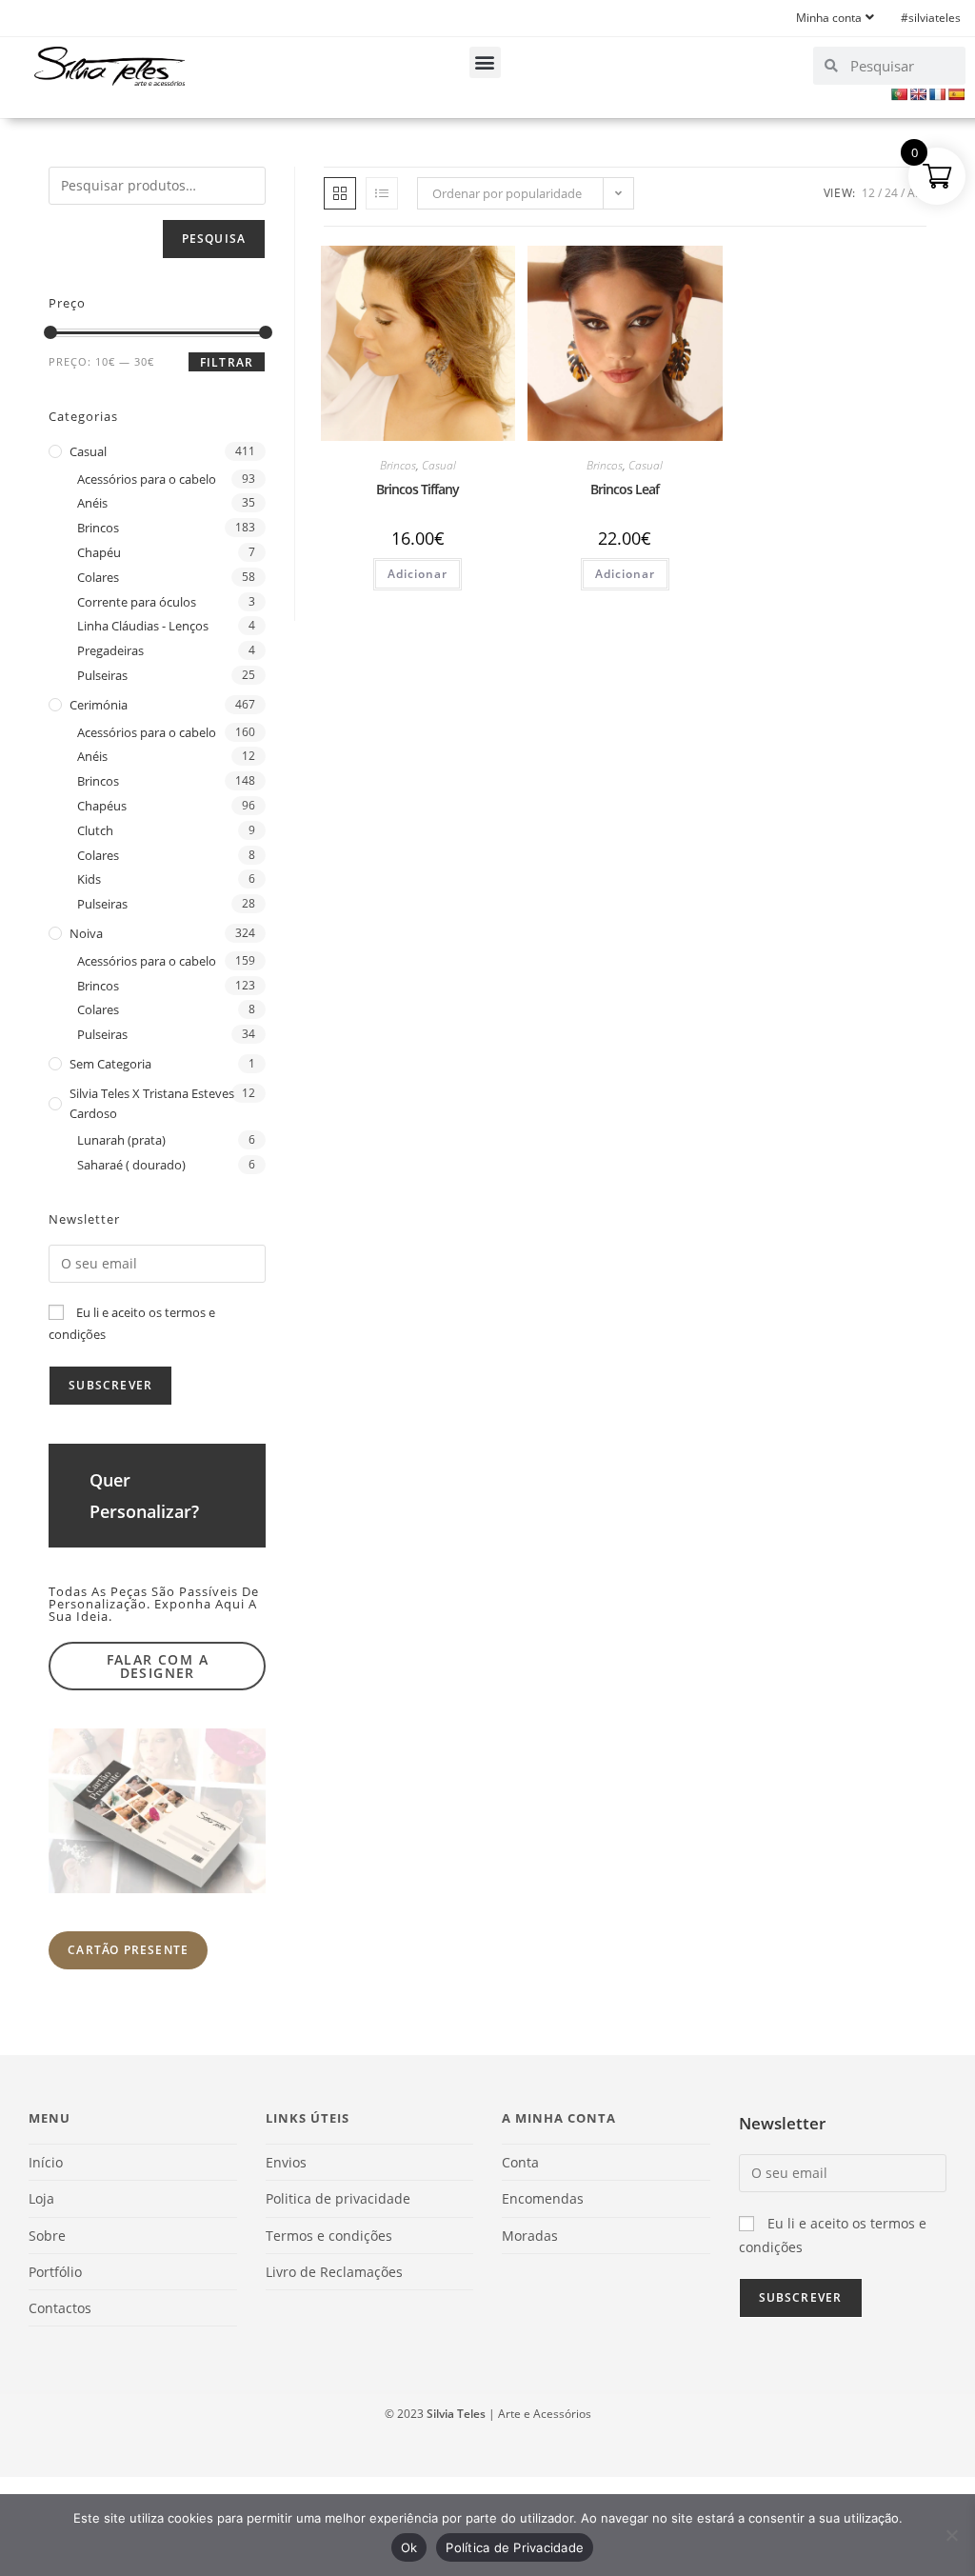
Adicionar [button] (418, 574)
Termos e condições (329, 2236)
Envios (286, 2162)
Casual (439, 465)
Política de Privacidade (515, 2547)
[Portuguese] (899, 94)
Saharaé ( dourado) (131, 1165)
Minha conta (829, 18)
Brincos (398, 465)
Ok (409, 2547)
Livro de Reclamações (334, 2272)
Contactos (60, 2308)
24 (891, 193)
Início (46, 2162)
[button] (485, 62)
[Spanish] (956, 94)
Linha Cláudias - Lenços (143, 626)
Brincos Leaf (625, 489)
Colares (98, 577)
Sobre (47, 2236)
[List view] (382, 193)
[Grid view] (340, 193)
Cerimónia (99, 705)
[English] (918, 94)
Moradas (530, 2236)
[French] (937, 94)
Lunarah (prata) (121, 1140)
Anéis (92, 503)
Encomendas (543, 2198)
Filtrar (227, 362)
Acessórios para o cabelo (147, 479)
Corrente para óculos (137, 602)
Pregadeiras (110, 650)
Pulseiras (102, 675)
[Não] (951, 2535)
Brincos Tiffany (418, 489)
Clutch (95, 830)
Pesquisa (214, 239)
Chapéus (102, 806)
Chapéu (99, 552)
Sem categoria (110, 1064)
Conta (520, 2162)
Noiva (86, 933)
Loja (41, 2198)
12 (868, 193)
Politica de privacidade (338, 2198)
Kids (89, 879)
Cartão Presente (128, 1950)
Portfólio (55, 2272)
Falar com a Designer (158, 1666)
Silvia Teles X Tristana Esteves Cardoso (152, 1103)
